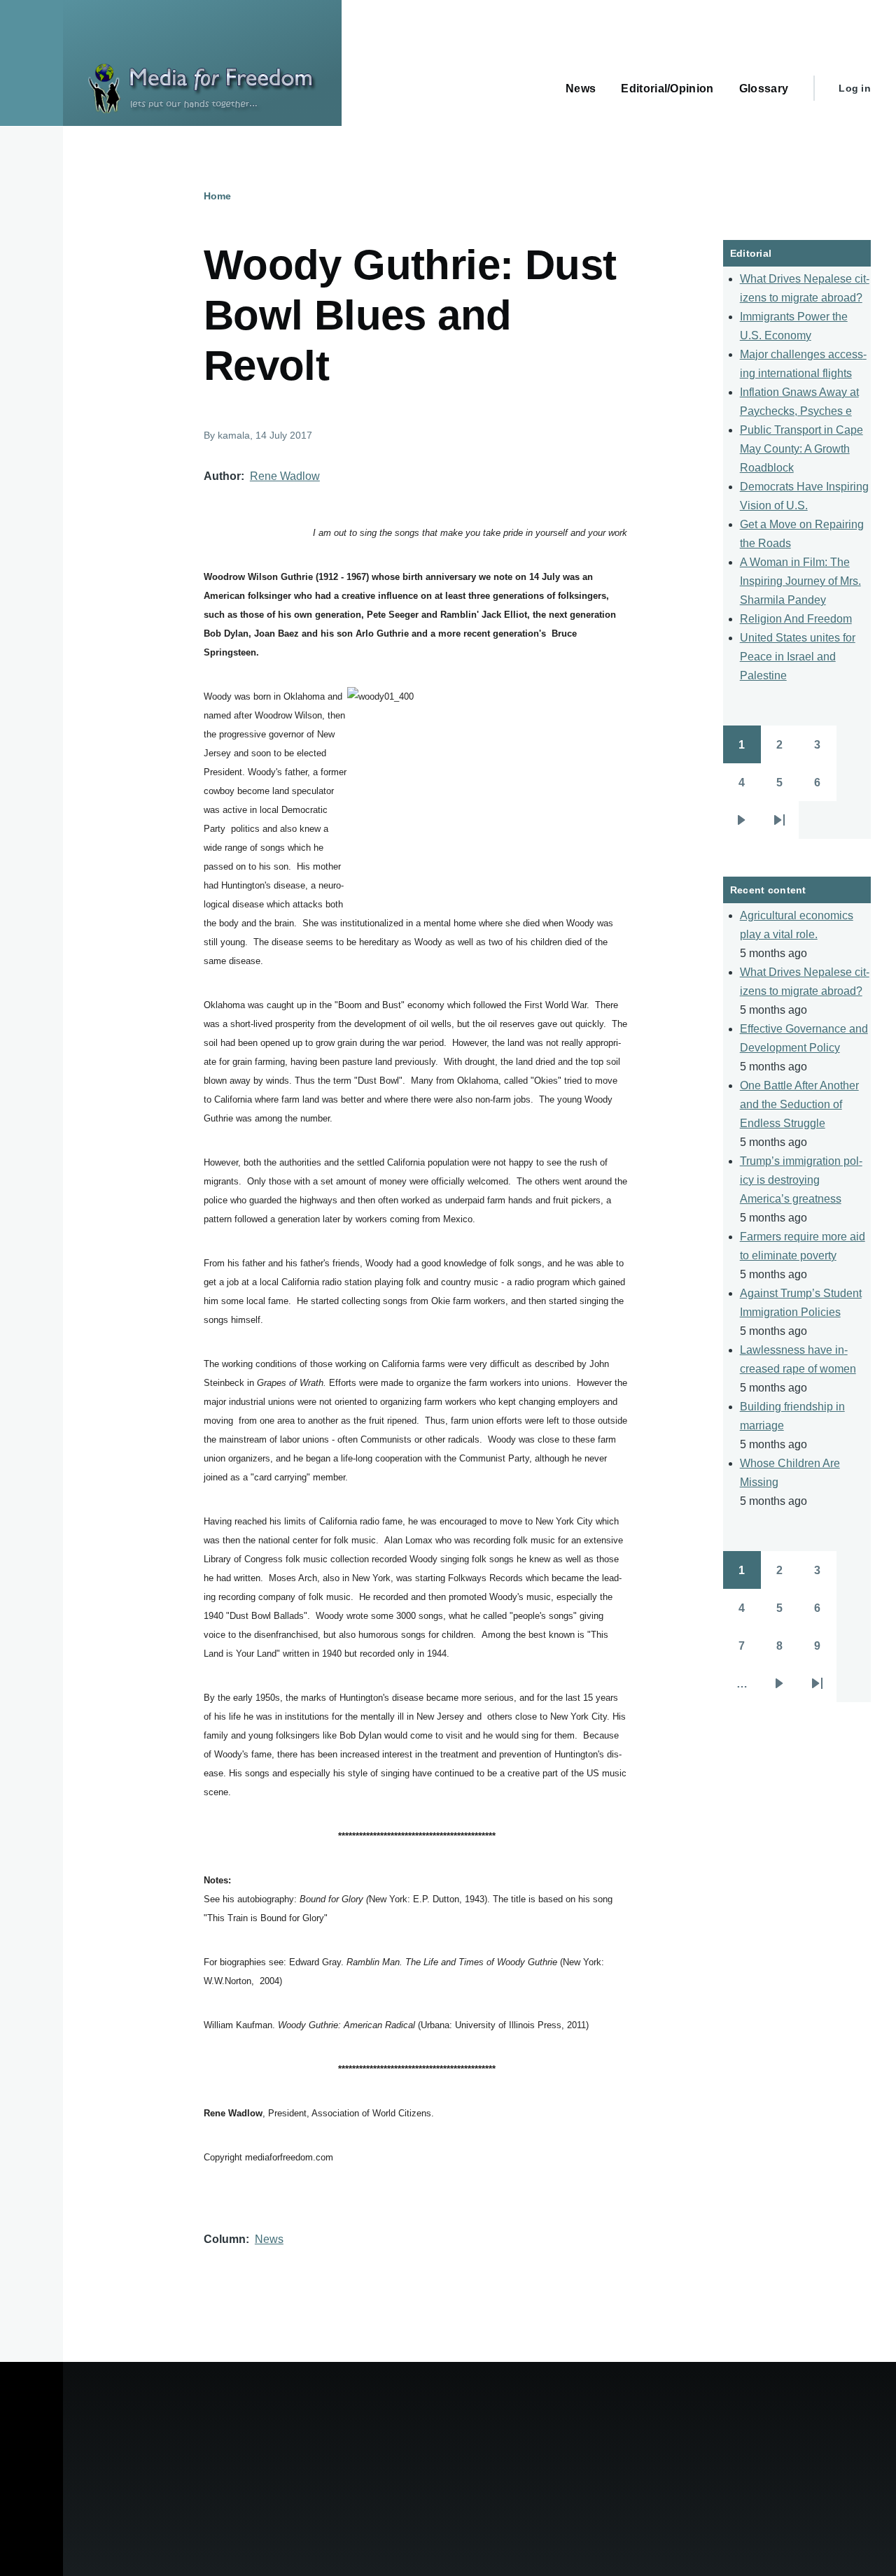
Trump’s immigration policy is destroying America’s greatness (801, 1180)
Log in (855, 88)
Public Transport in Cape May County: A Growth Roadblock (801, 449)
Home (217, 196)
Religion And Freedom (796, 619)
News (269, 2239)
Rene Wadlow (285, 476)
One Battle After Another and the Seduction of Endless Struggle (799, 1104)
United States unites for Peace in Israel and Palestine (798, 657)
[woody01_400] (487, 798)
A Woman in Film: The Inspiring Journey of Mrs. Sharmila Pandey (800, 581)
